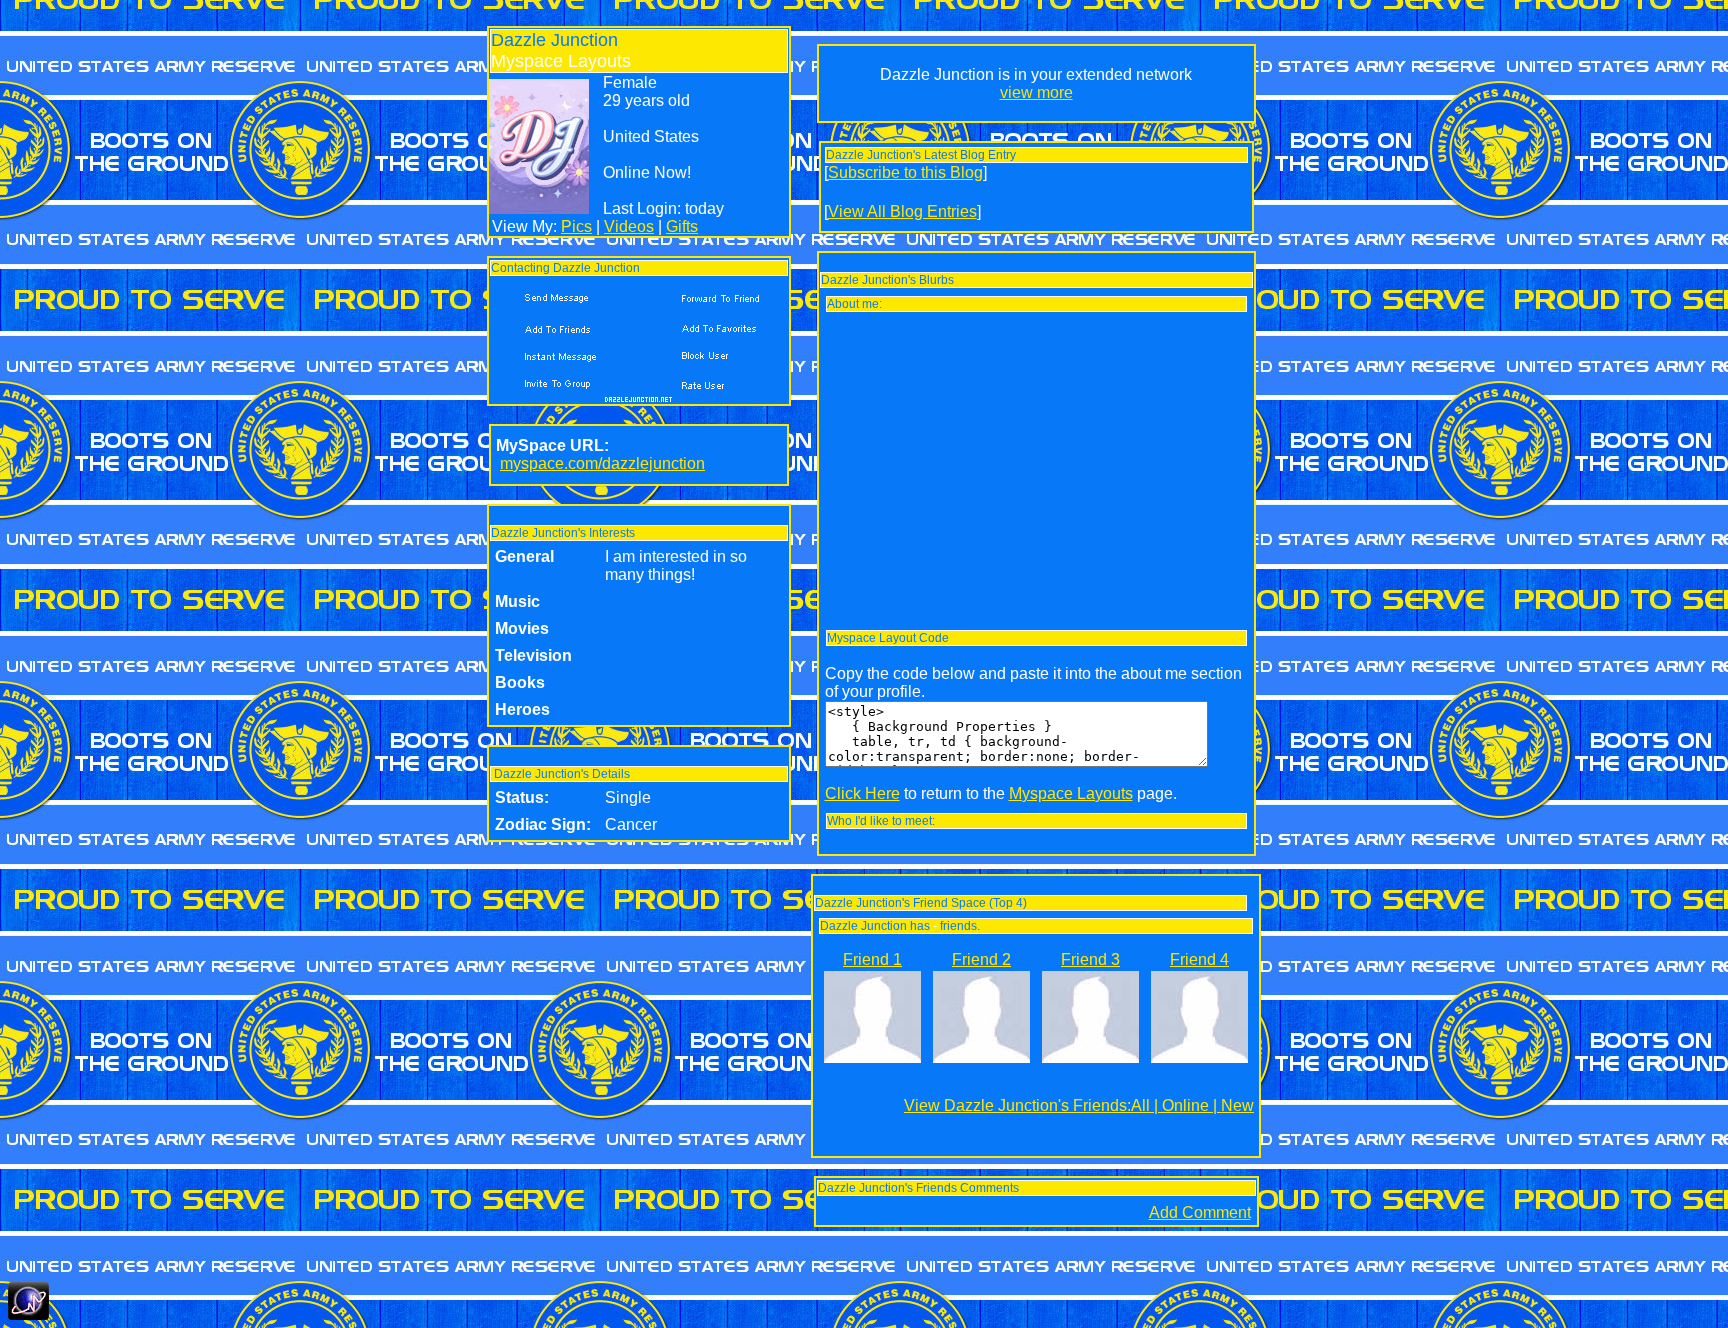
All (1140, 1105)
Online (1185, 1105)
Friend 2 (981, 959)
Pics (576, 226)
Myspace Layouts (1071, 793)
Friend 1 (872, 959)
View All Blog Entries (902, 211)
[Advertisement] (1036, 471)
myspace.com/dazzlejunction (602, 463)
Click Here (862, 793)
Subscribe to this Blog (905, 172)
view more (1036, 92)
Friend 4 (1199, 959)
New (1237, 1105)
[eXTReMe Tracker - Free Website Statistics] (28, 1314)
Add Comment (1200, 1212)
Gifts (682, 226)
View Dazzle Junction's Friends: (1017, 1105)
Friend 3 (1090, 959)
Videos (629, 226)
